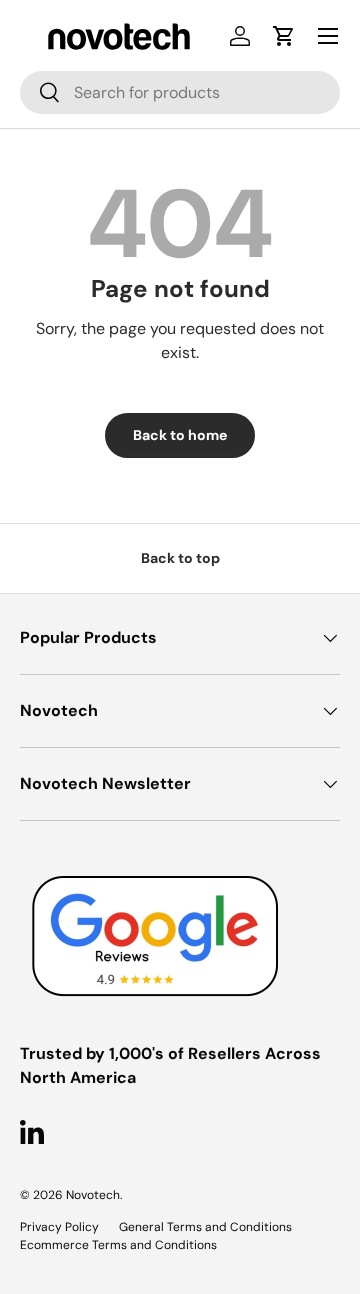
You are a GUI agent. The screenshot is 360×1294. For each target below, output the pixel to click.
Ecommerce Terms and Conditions (118, 1245)
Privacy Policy (59, 1227)
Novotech (93, 1195)
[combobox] (180, 92)
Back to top (180, 558)
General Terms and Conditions (205, 1227)
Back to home (180, 435)
